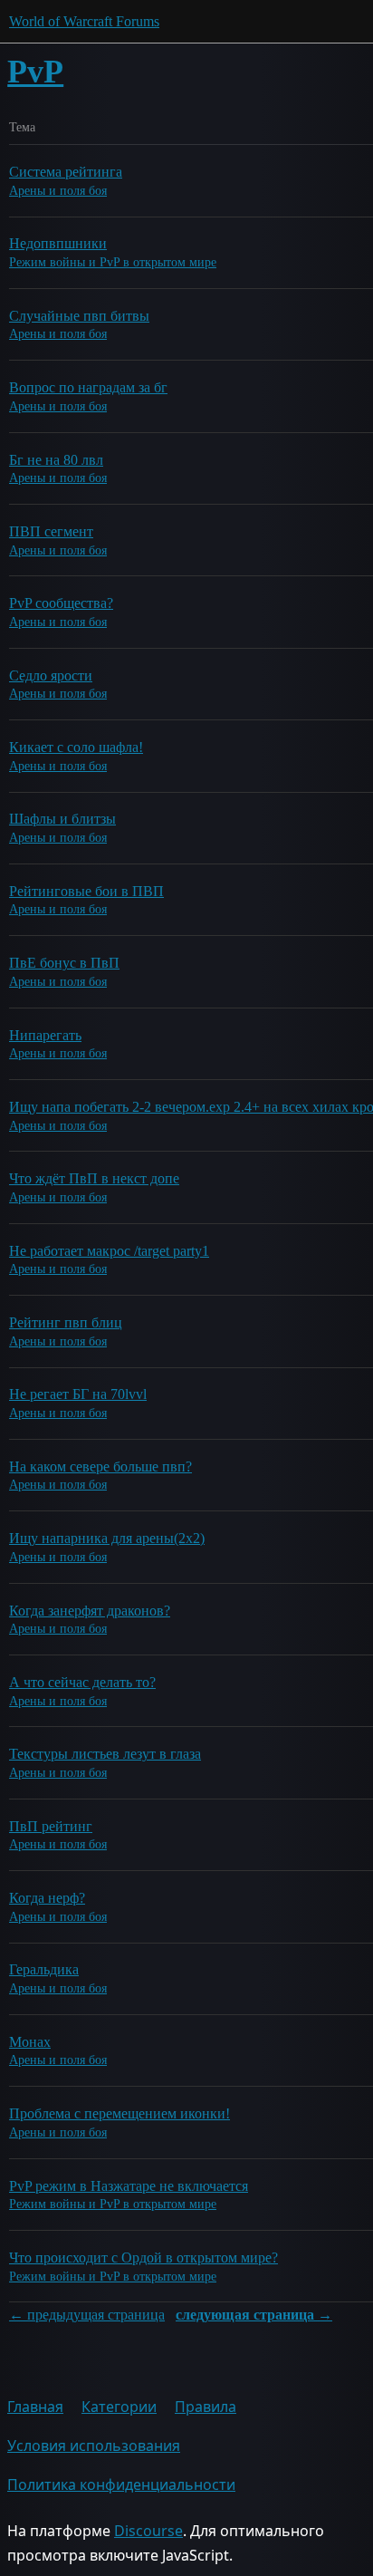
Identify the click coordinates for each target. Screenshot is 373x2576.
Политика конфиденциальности (121, 2484)
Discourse (148, 2531)
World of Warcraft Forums (84, 21)
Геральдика (44, 1969)
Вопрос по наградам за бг (88, 387)
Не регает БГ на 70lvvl (78, 1394)
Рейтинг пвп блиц (66, 1322)
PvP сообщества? (61, 603)
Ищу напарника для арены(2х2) (107, 1538)
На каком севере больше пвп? (100, 1466)
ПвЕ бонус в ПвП (64, 963)
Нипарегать (45, 1035)
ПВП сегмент (51, 531)
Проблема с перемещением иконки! (120, 2113)
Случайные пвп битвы (79, 316)
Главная (35, 2407)
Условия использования (94, 2446)
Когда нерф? (47, 1898)
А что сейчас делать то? (82, 1682)
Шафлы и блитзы (62, 819)
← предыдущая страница (87, 2315)
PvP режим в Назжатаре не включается (129, 2186)
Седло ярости (51, 675)
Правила (206, 2407)
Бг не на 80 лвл (56, 460)
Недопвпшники (58, 243)
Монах (30, 2042)
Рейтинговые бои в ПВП (86, 891)
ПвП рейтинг (51, 1826)
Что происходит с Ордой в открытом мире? (143, 2258)
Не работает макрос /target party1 (109, 1251)
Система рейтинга (66, 172)
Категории (119, 2407)
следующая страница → (254, 2315)
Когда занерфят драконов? (90, 1611)
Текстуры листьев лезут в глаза (105, 1754)
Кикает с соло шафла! (76, 747)
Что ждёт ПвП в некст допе (94, 1178)
